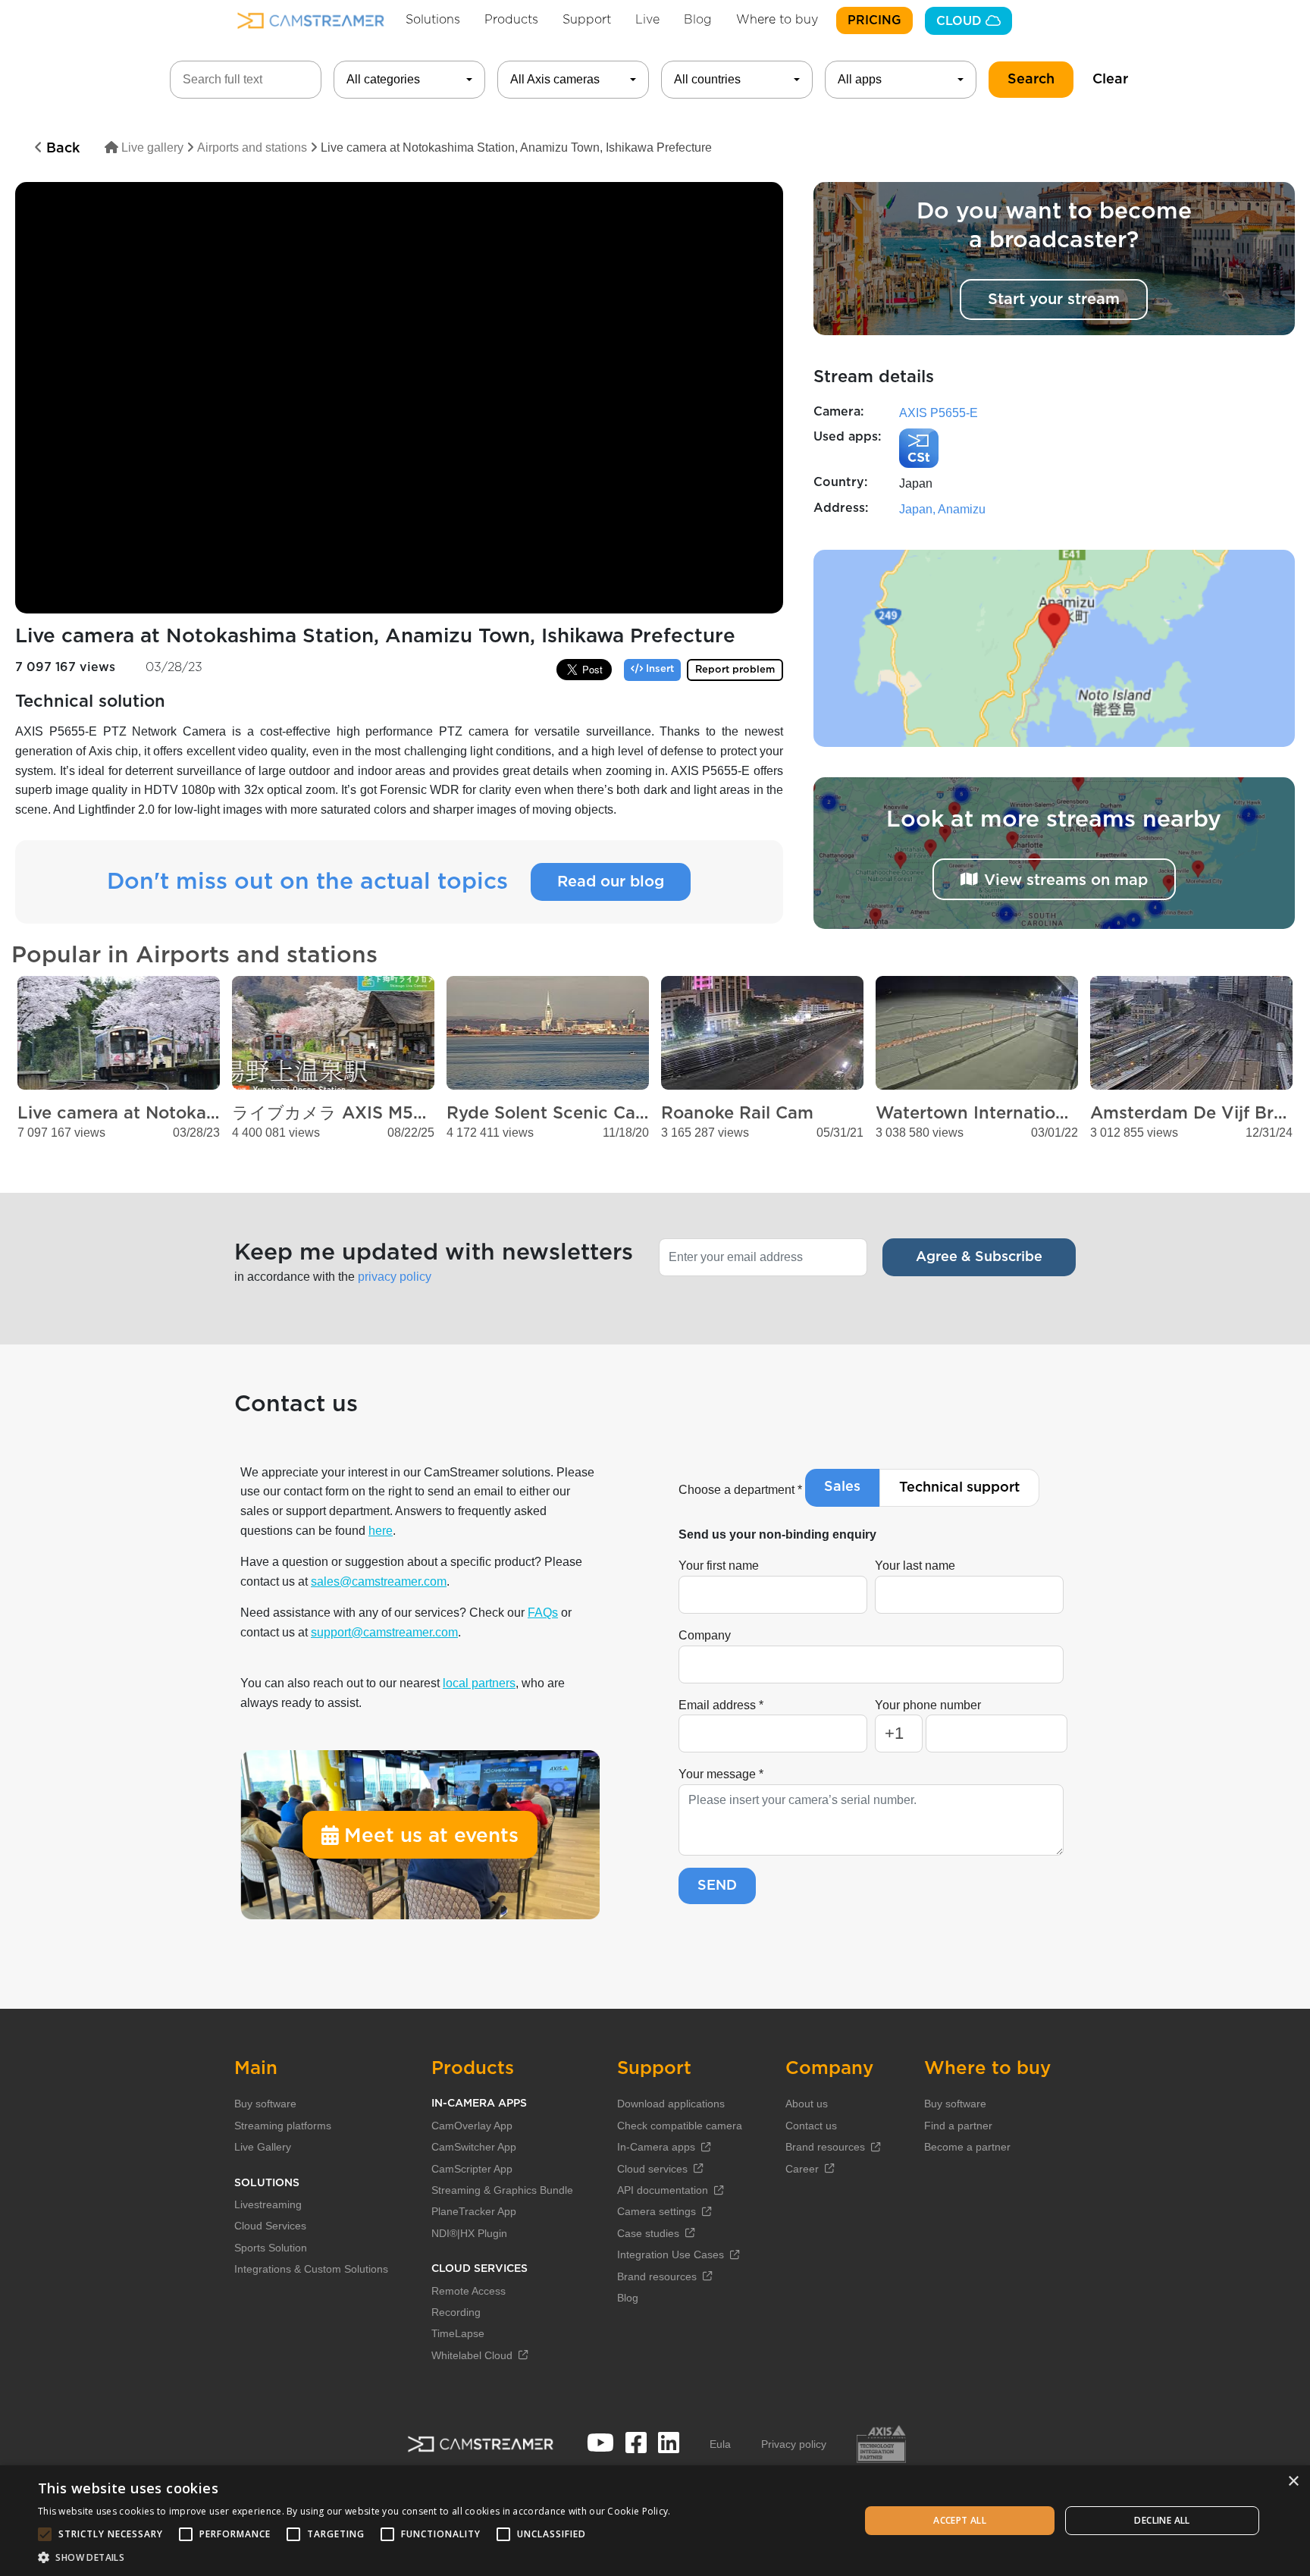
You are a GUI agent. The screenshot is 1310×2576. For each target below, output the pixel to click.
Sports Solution (271, 2248)
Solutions (433, 20)
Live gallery (151, 147)
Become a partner (967, 2147)
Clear (1110, 80)
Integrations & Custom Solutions (311, 2269)
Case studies (648, 2233)
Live (647, 20)
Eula (720, 2444)
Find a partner (958, 2126)
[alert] (655, 2521)
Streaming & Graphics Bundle (502, 2190)
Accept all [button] (960, 2520)
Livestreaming (268, 2204)
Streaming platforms (283, 2126)
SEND (717, 1886)
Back (61, 149)
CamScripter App (472, 2169)
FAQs (543, 1613)
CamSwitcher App (474, 2147)
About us (807, 2104)
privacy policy (395, 1277)
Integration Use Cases (671, 2254)
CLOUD (961, 21)
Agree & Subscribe (979, 1257)
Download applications (671, 2104)
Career (802, 2169)
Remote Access (469, 2291)
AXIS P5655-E (939, 413)
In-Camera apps (656, 2147)
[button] (354, 2557)
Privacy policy (794, 2444)
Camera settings (657, 2211)
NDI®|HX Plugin (469, 2233)
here (381, 1531)
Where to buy (777, 20)
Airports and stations (252, 147)
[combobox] (409, 80)
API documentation (663, 2190)
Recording (456, 2312)
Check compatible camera (680, 2126)
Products (511, 20)
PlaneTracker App (474, 2211)
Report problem (735, 670)
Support (587, 20)
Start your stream (1054, 300)
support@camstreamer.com (384, 1632)
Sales (842, 1487)
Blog (698, 20)
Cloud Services (270, 2226)
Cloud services (652, 2169)
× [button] (1293, 2482)
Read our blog (611, 882)
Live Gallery (263, 2147)
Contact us (811, 2126)
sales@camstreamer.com (379, 1581)
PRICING (874, 20)
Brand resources (657, 2276)
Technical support (959, 1488)
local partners (479, 1683)
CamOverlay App (472, 2126)
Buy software (265, 2104)
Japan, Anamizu (942, 509)
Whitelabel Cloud (472, 2355)
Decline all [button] (1162, 2520)
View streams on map (1066, 880)
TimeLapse (458, 2333)
